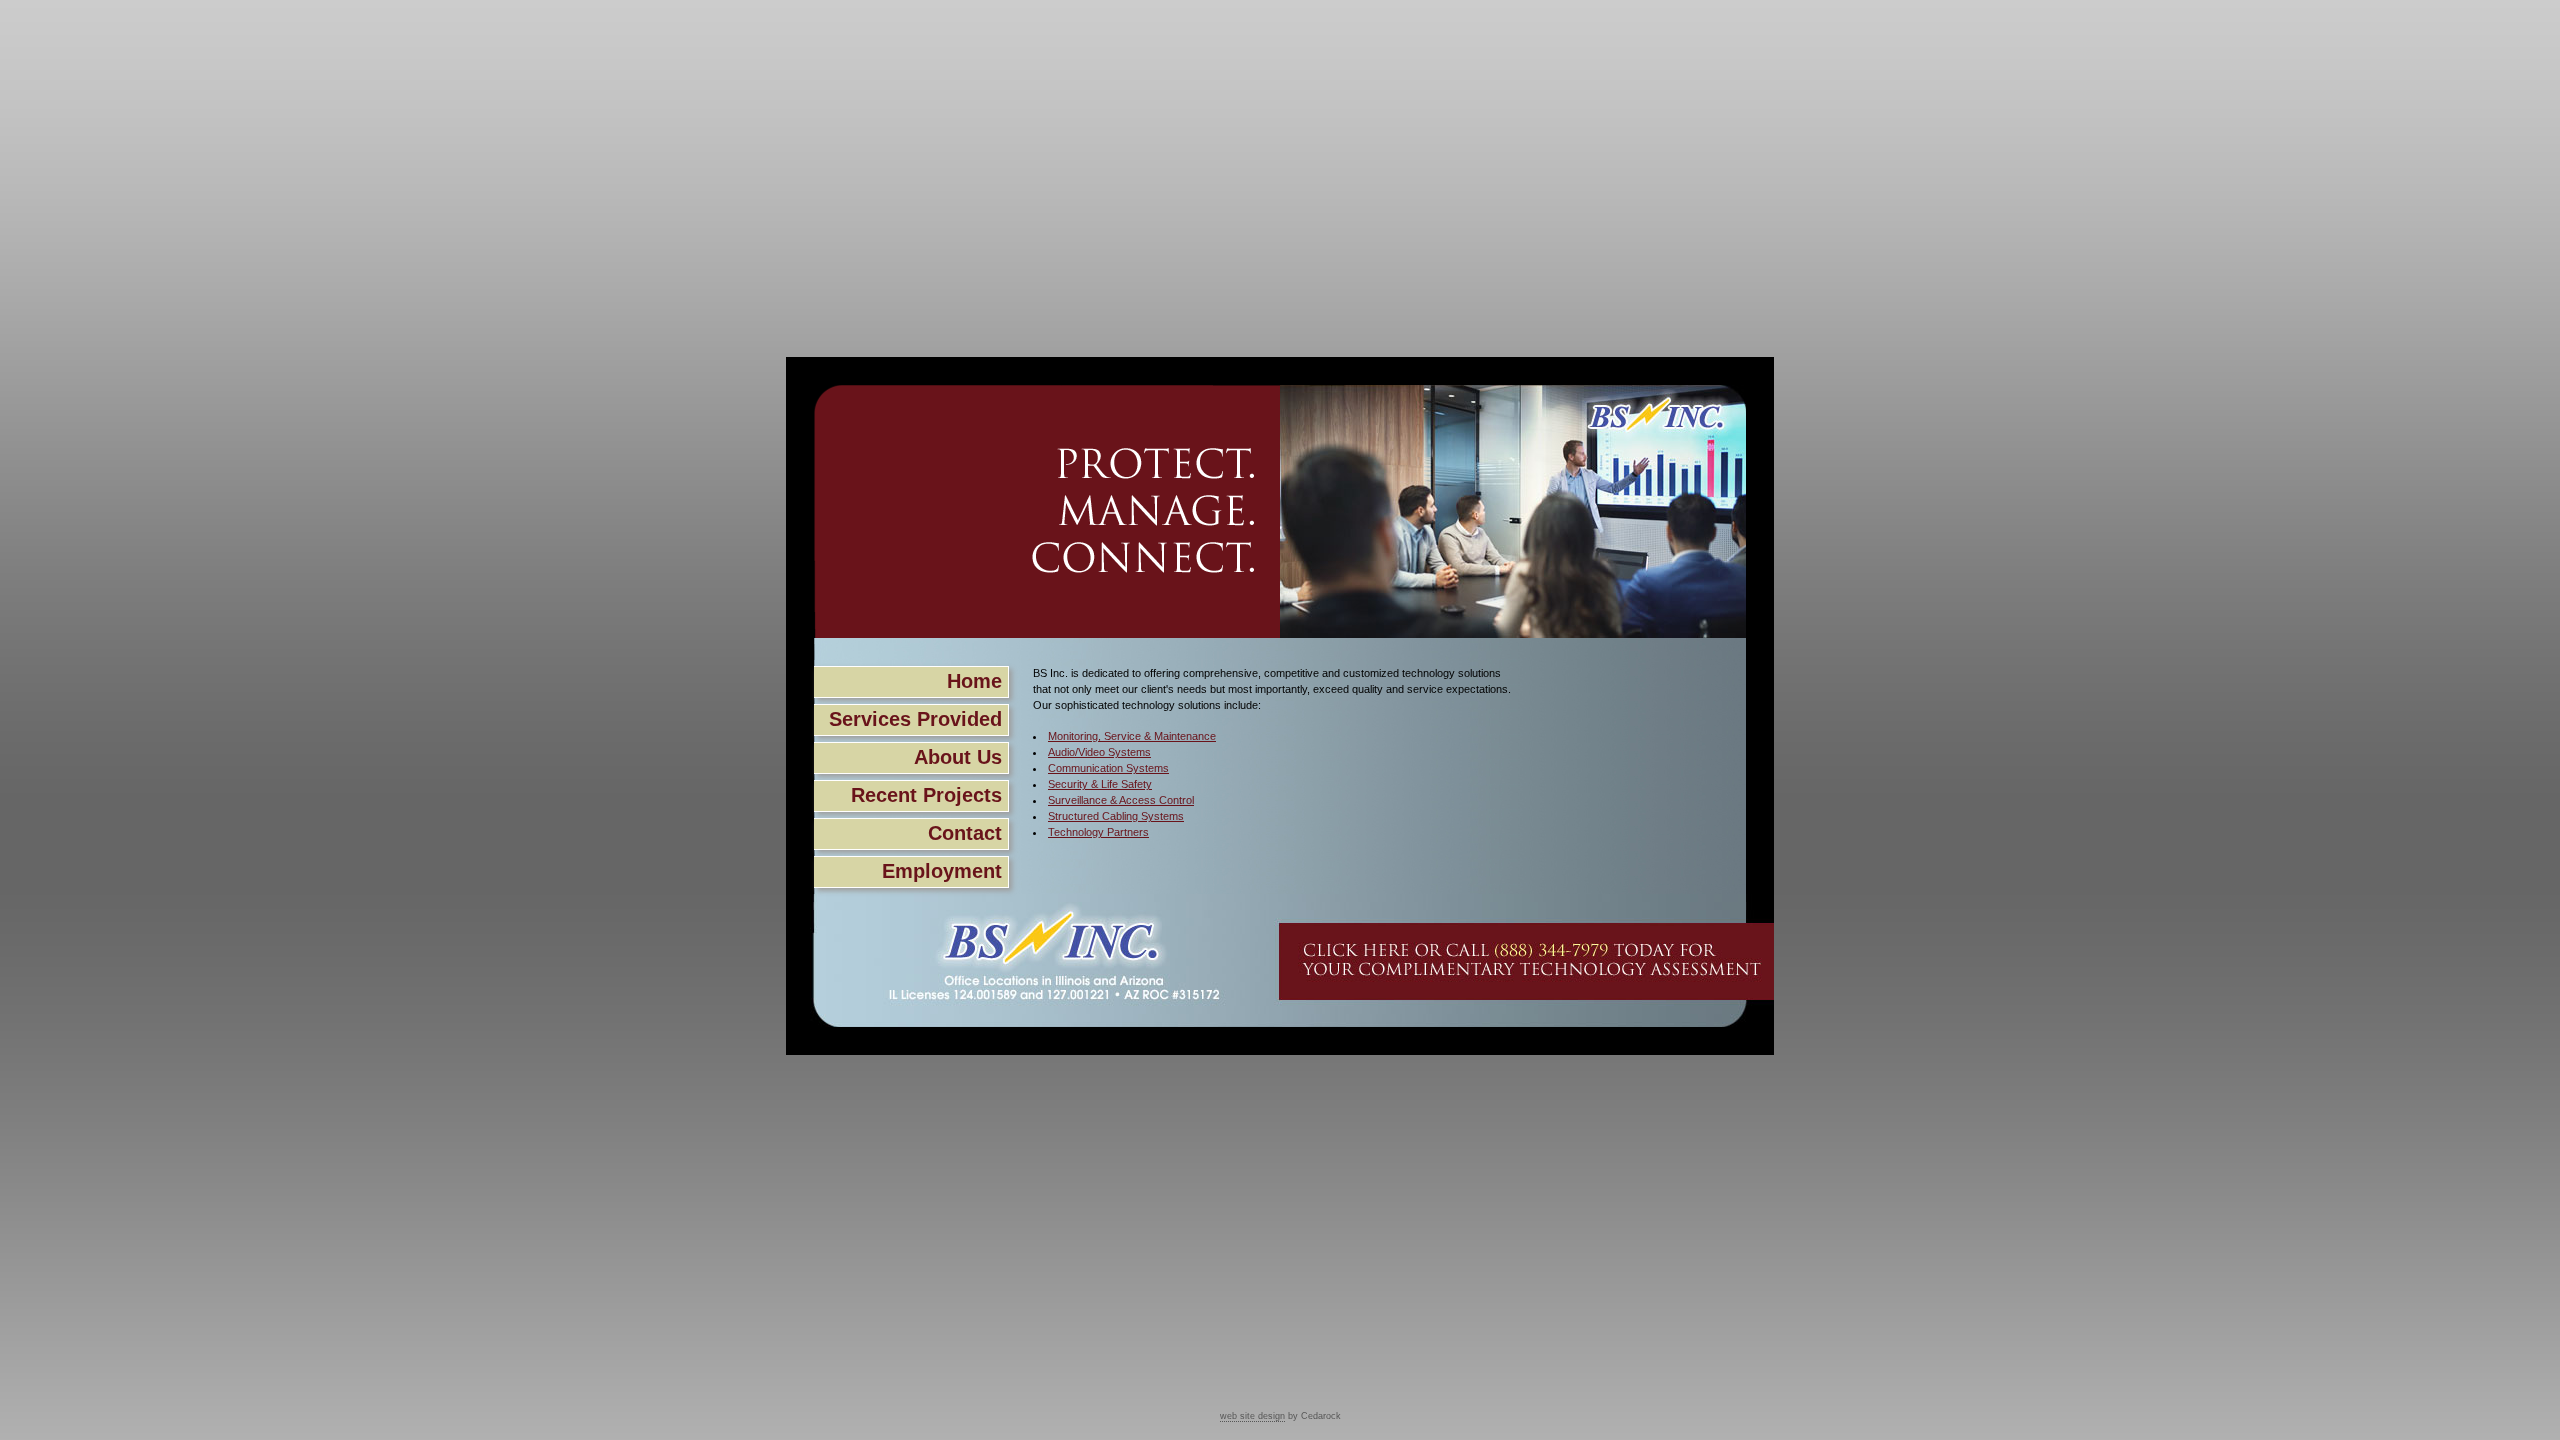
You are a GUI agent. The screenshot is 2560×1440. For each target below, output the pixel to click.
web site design (1252, 1416)
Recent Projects (926, 795)
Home (974, 681)
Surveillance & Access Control (1121, 800)
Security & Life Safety (1100, 784)
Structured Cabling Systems (1116, 816)
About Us (958, 757)
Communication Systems (1108, 768)
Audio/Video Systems (1099, 752)
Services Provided (915, 719)
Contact (965, 833)
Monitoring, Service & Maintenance (1132, 736)
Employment (942, 871)
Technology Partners (1098, 832)
